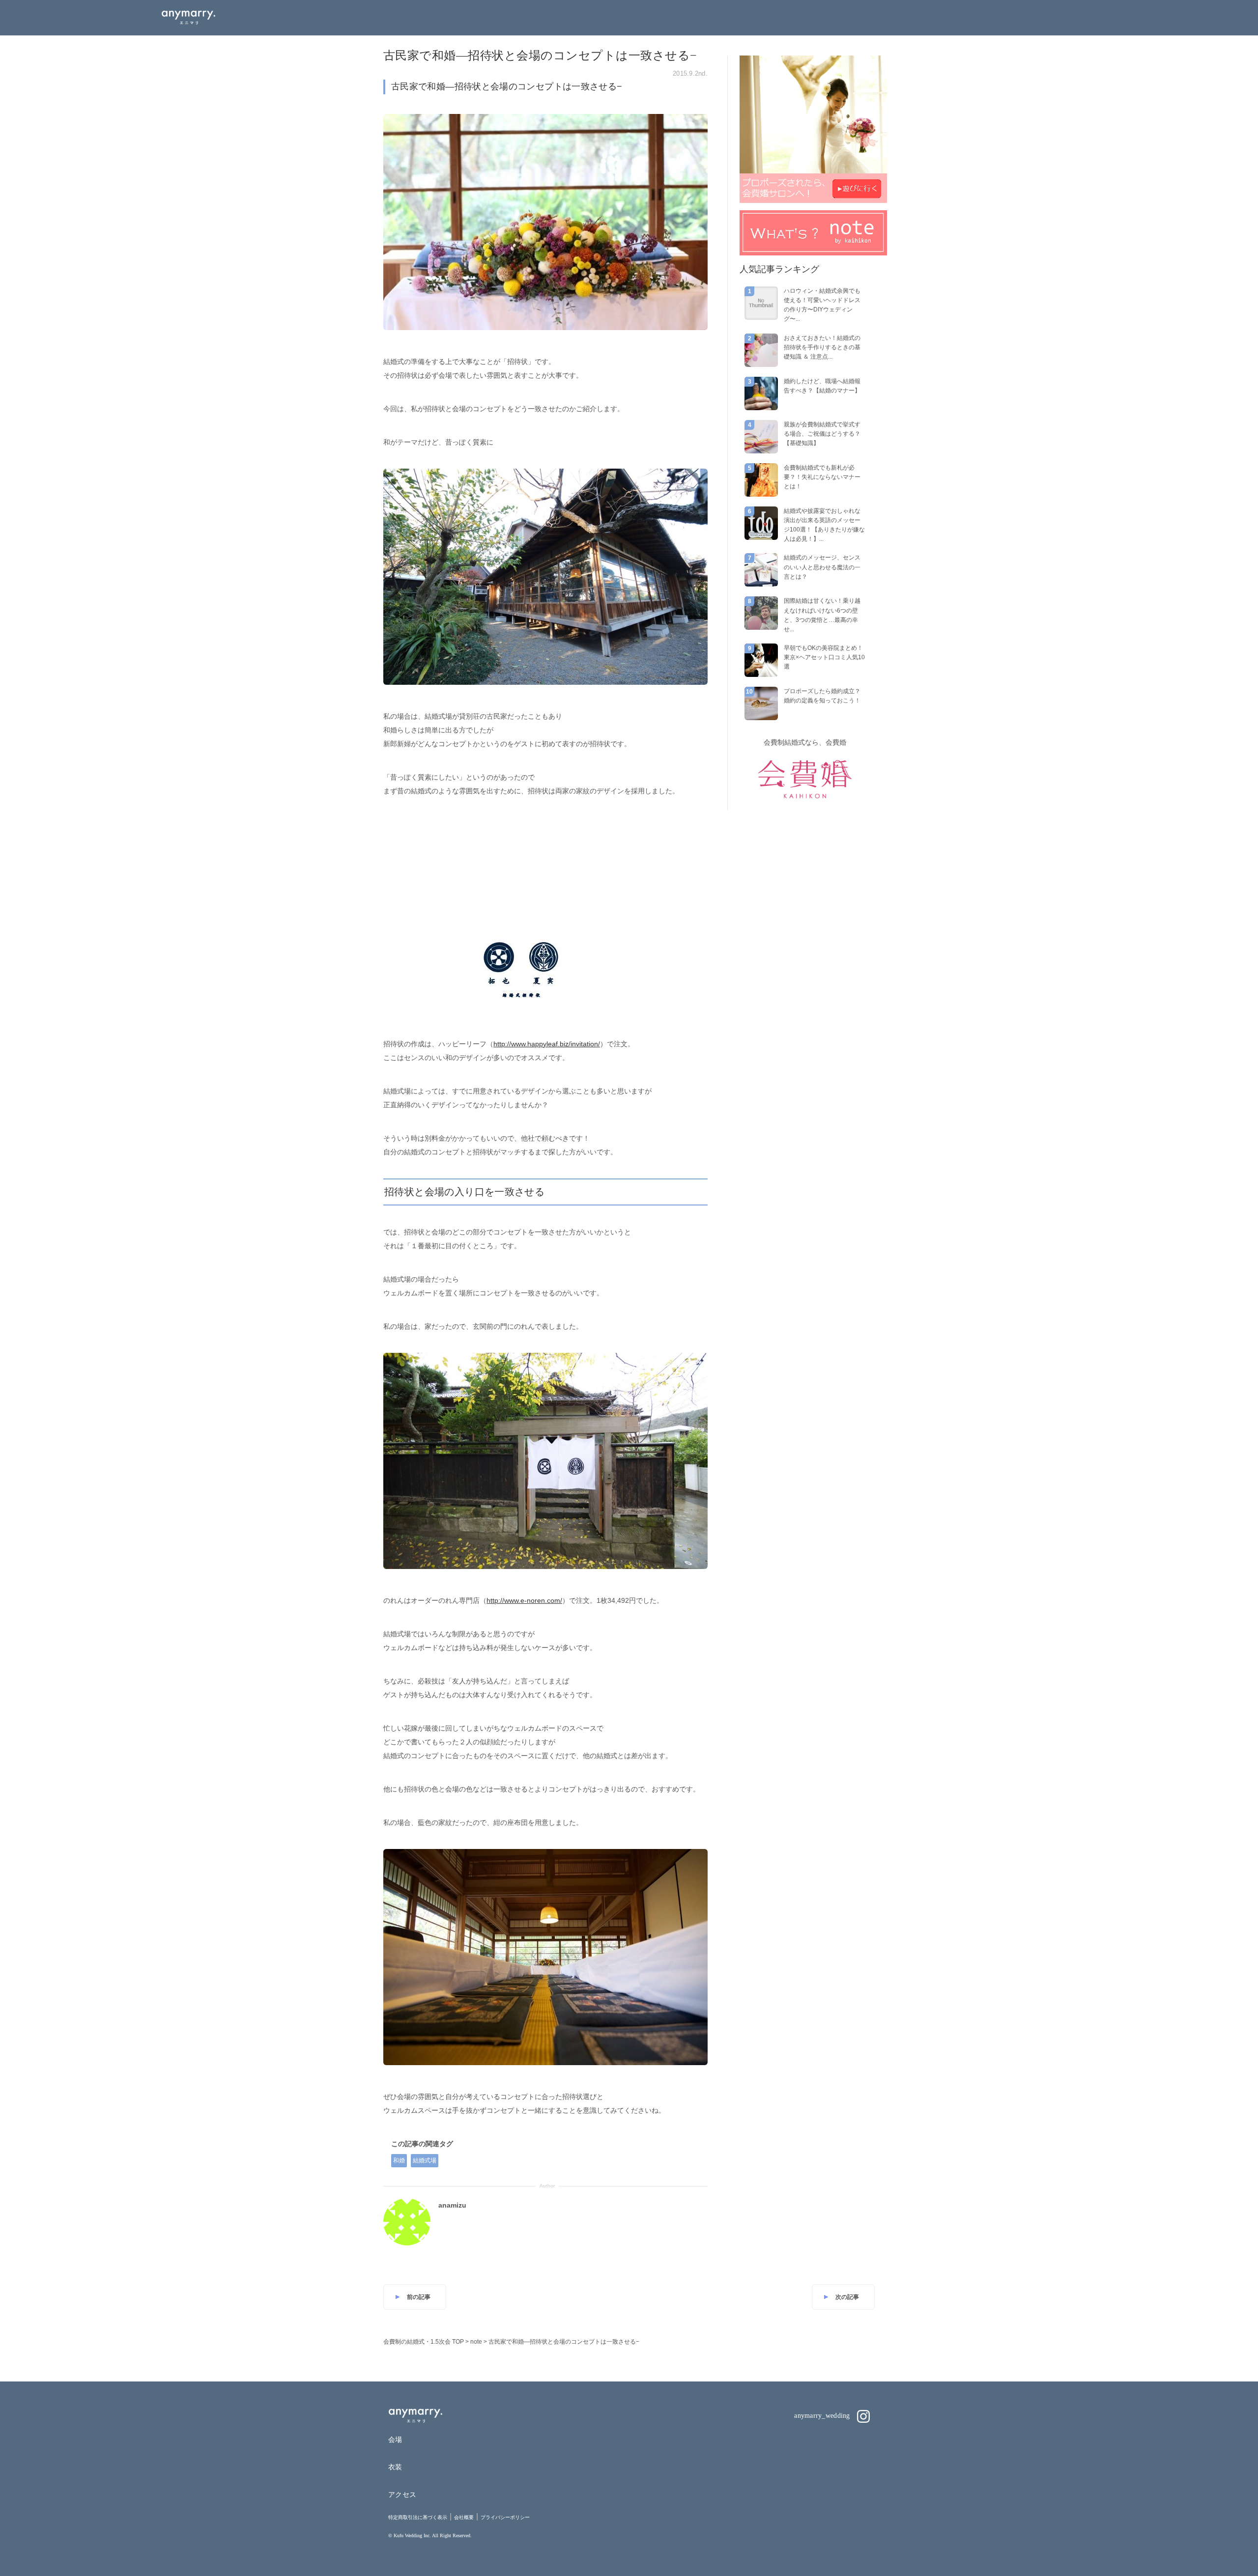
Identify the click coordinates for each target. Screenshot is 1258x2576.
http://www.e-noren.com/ (524, 1600)
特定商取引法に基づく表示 (418, 2517)
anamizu (452, 2205)
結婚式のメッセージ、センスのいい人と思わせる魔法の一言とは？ (822, 567)
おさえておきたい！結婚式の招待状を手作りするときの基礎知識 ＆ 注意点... (822, 347)
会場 (395, 2439)
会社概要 (464, 2517)
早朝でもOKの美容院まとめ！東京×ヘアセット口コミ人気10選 (824, 657)
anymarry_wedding (823, 2416)
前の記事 (419, 2297)
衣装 (395, 2467)
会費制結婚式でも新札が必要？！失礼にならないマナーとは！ (822, 477)
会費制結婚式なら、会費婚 (805, 742)
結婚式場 (425, 2160)
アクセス (402, 2494)
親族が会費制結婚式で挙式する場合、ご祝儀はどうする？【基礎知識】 (822, 434)
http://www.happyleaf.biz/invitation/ (547, 1044)
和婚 (399, 2160)
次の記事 (847, 2297)
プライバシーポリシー (505, 2517)
